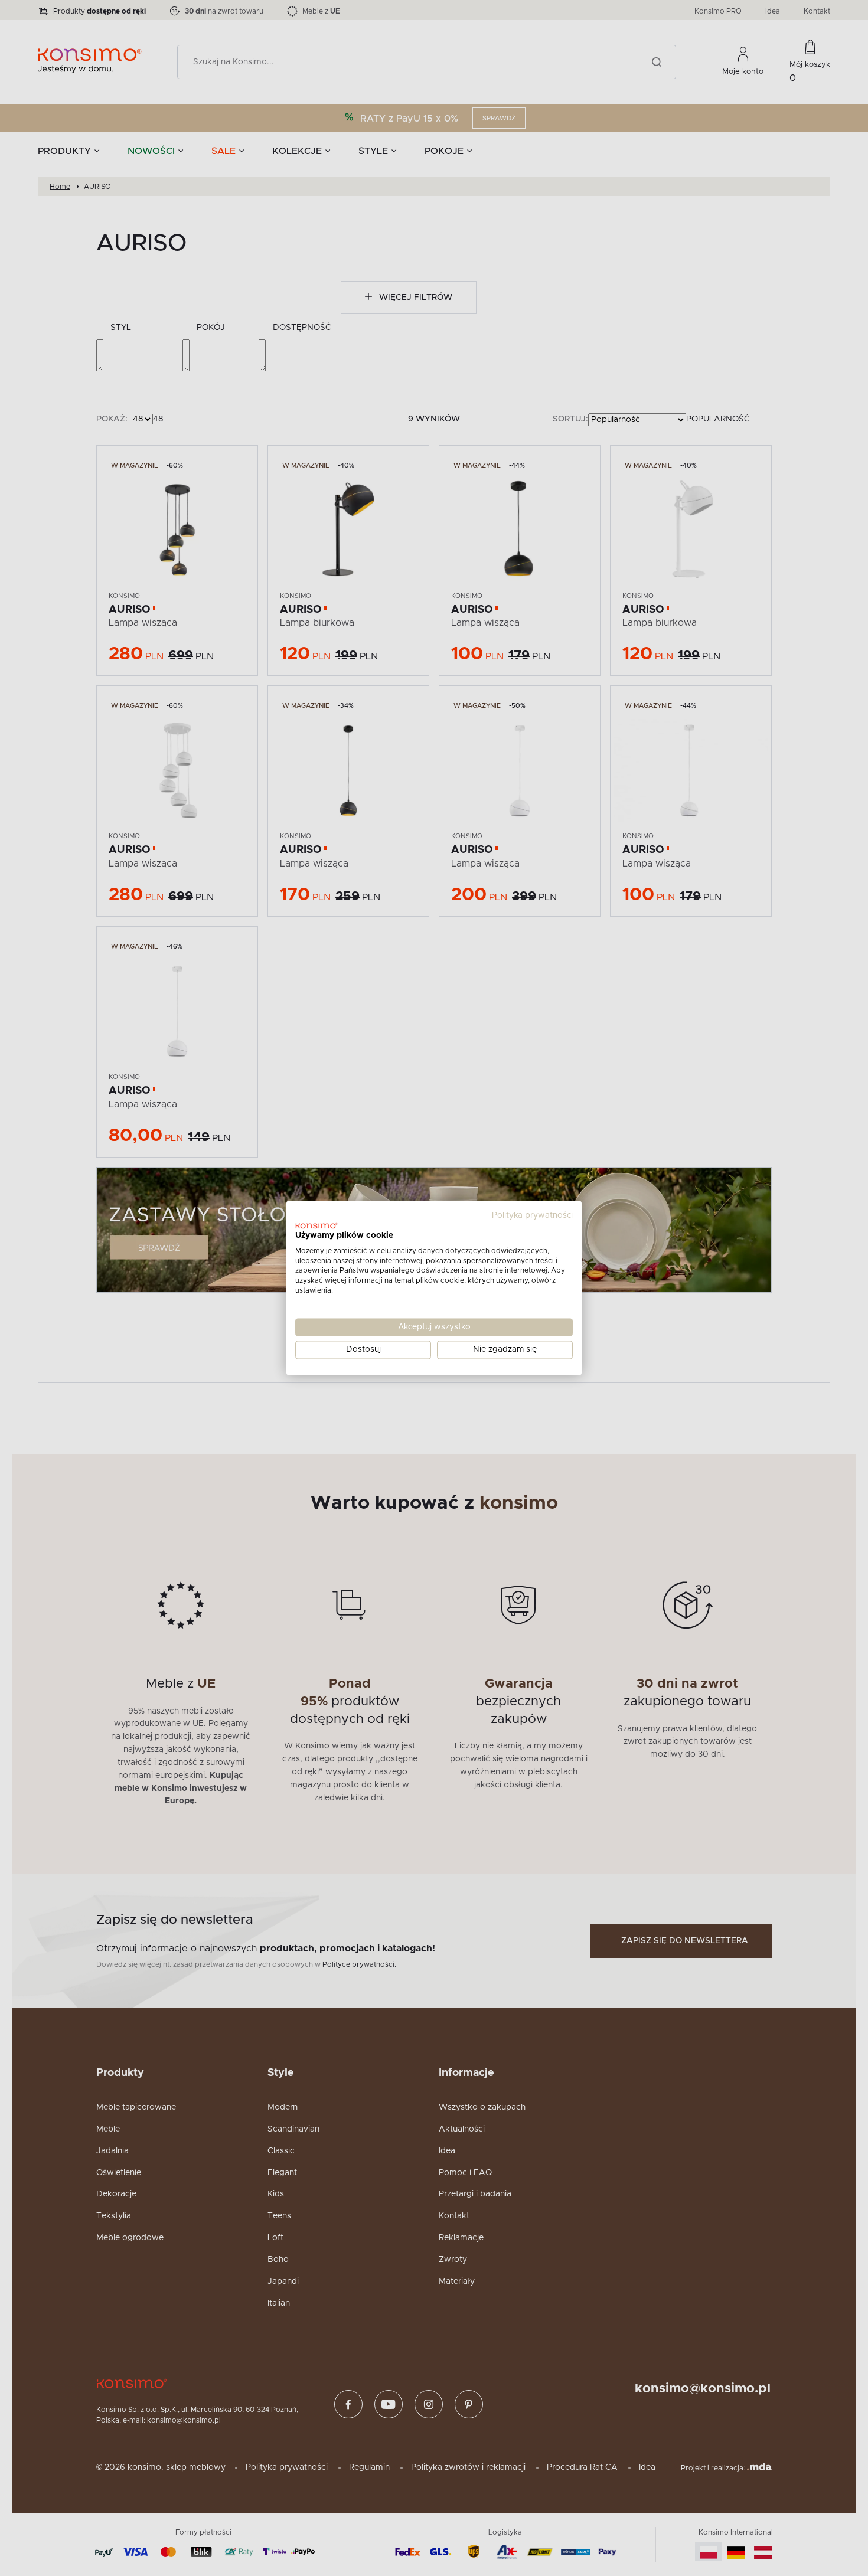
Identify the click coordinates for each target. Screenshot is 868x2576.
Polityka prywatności (532, 1215)
